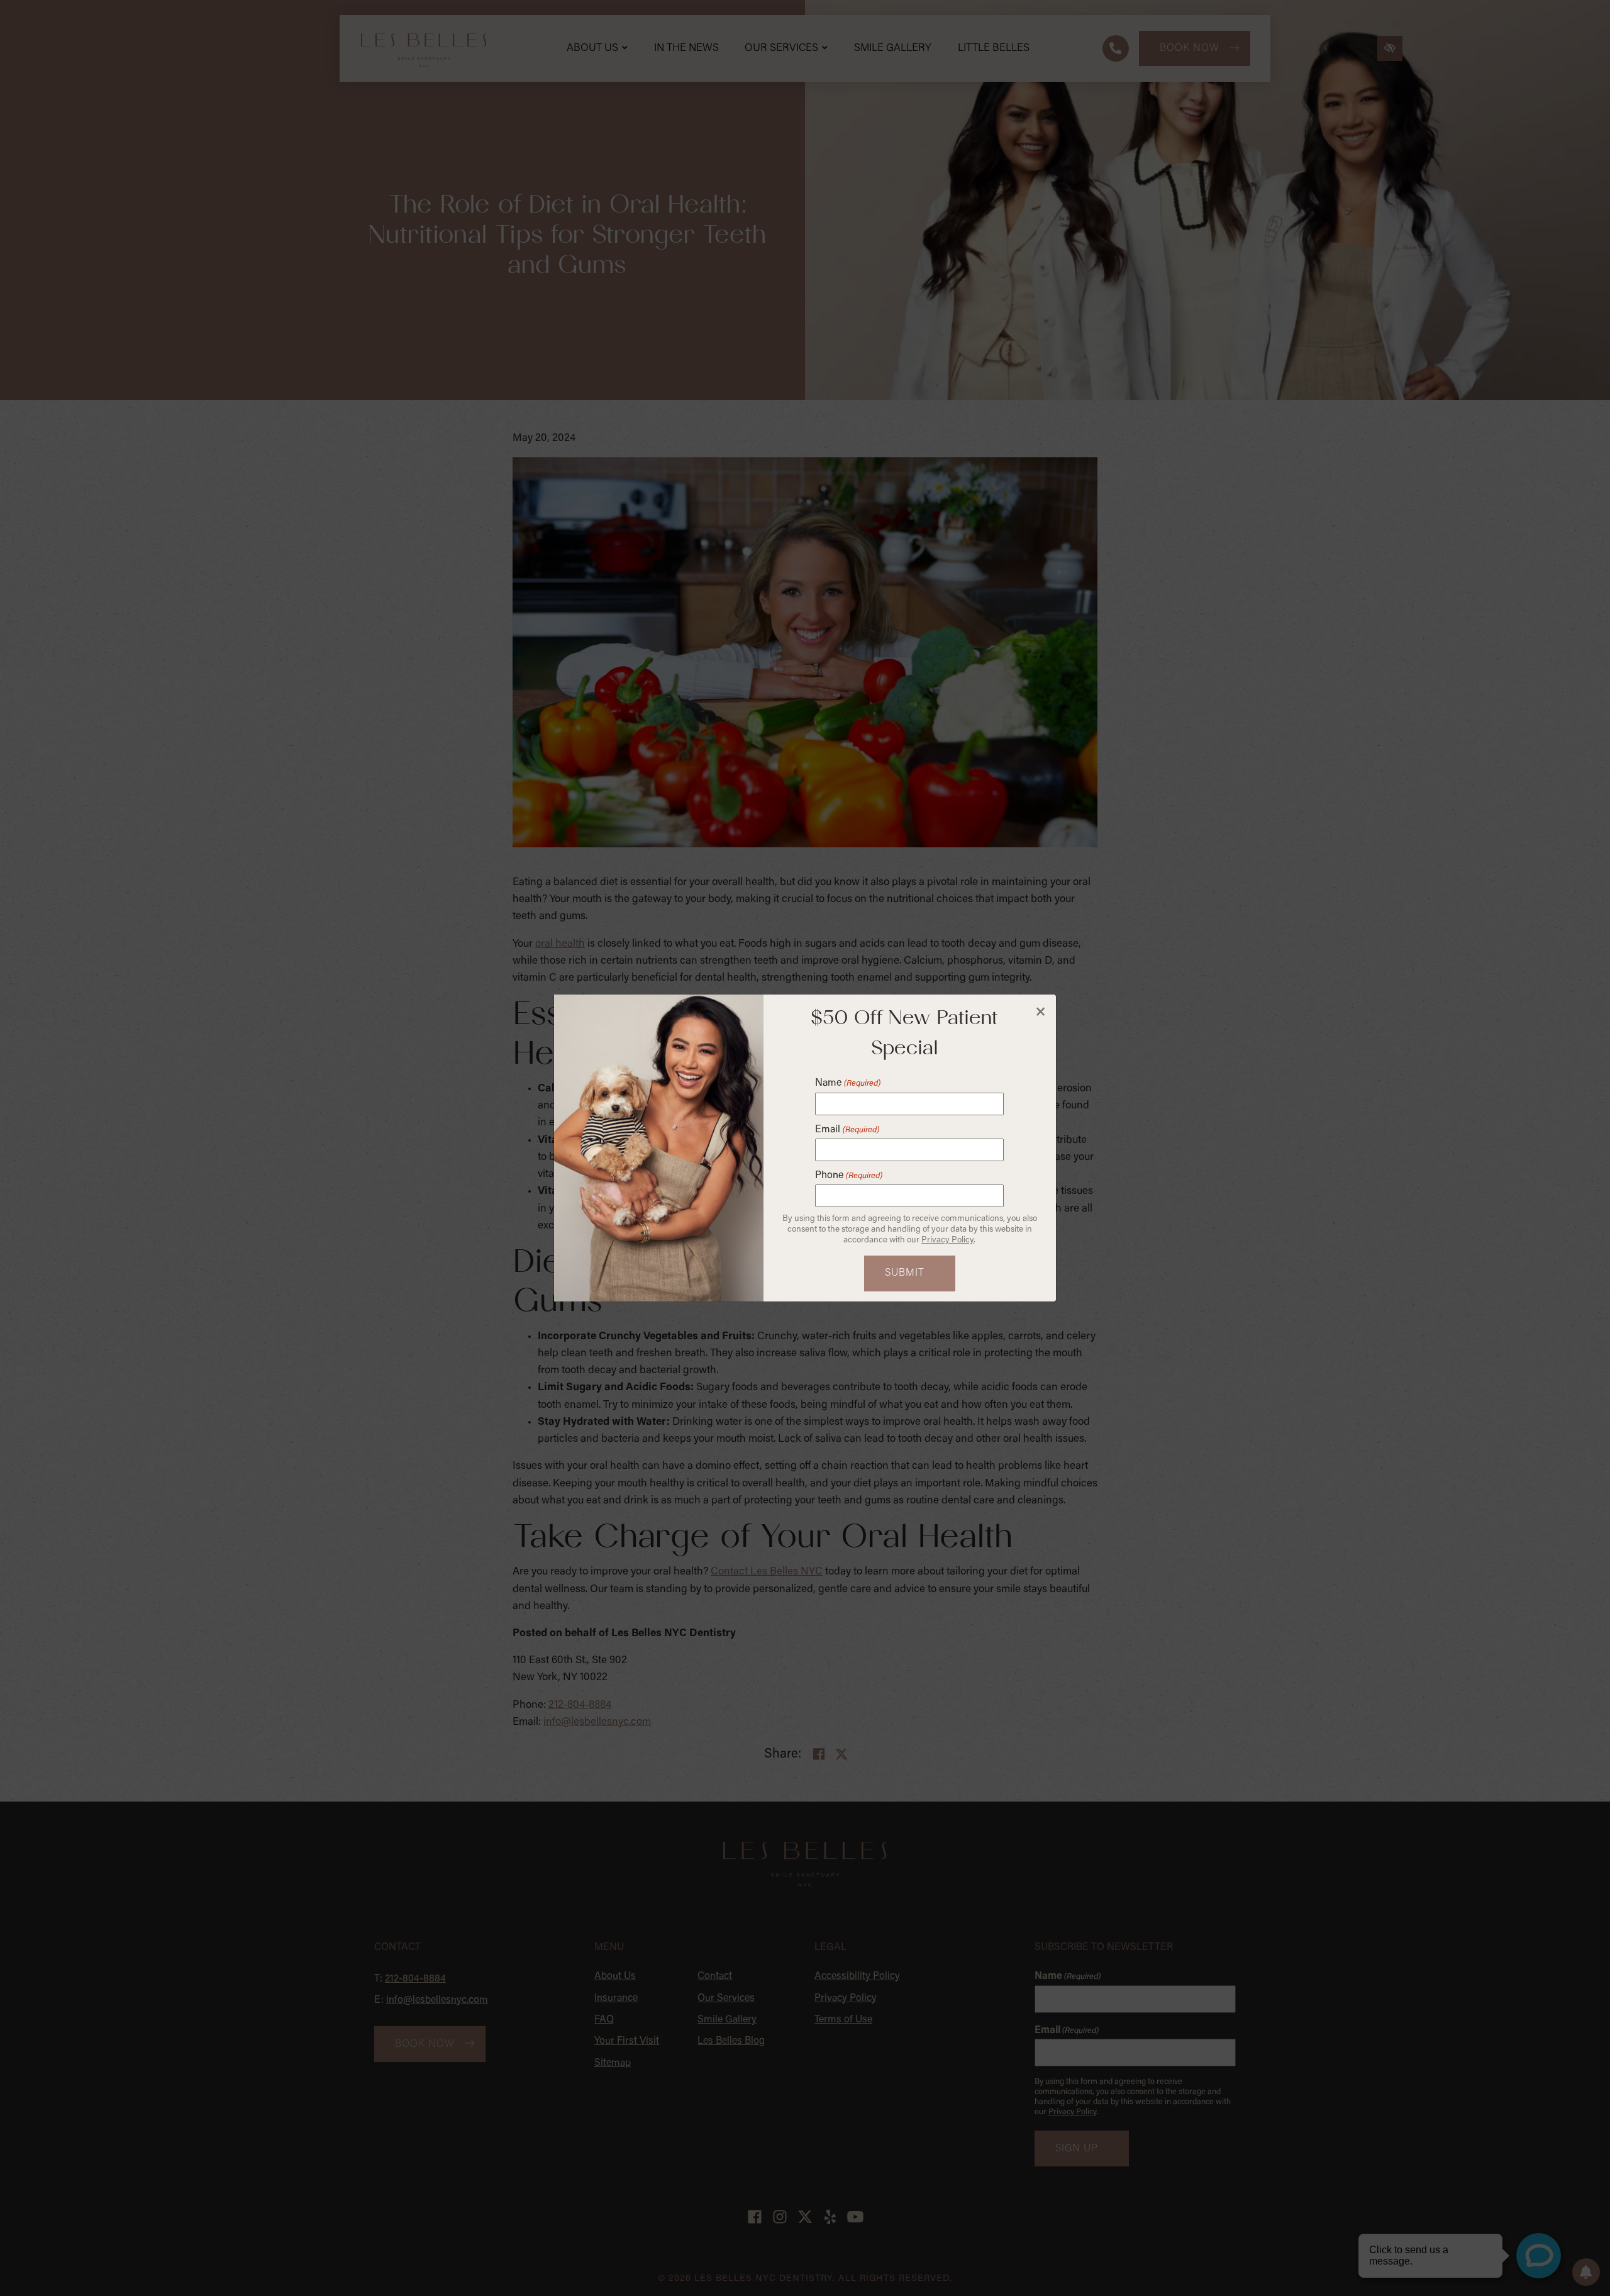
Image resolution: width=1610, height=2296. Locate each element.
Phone (848, 1176)
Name (847, 1083)
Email (847, 1130)
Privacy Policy (947, 1240)
